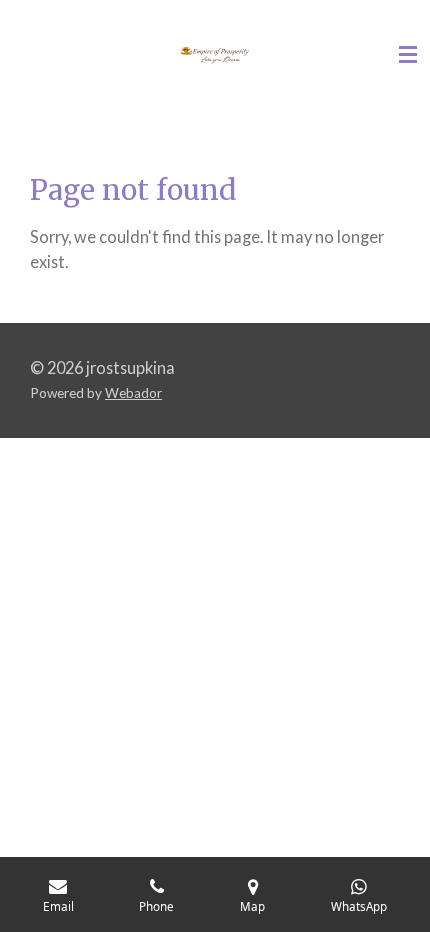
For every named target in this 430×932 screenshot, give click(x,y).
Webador (133, 393)
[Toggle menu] (408, 55)
